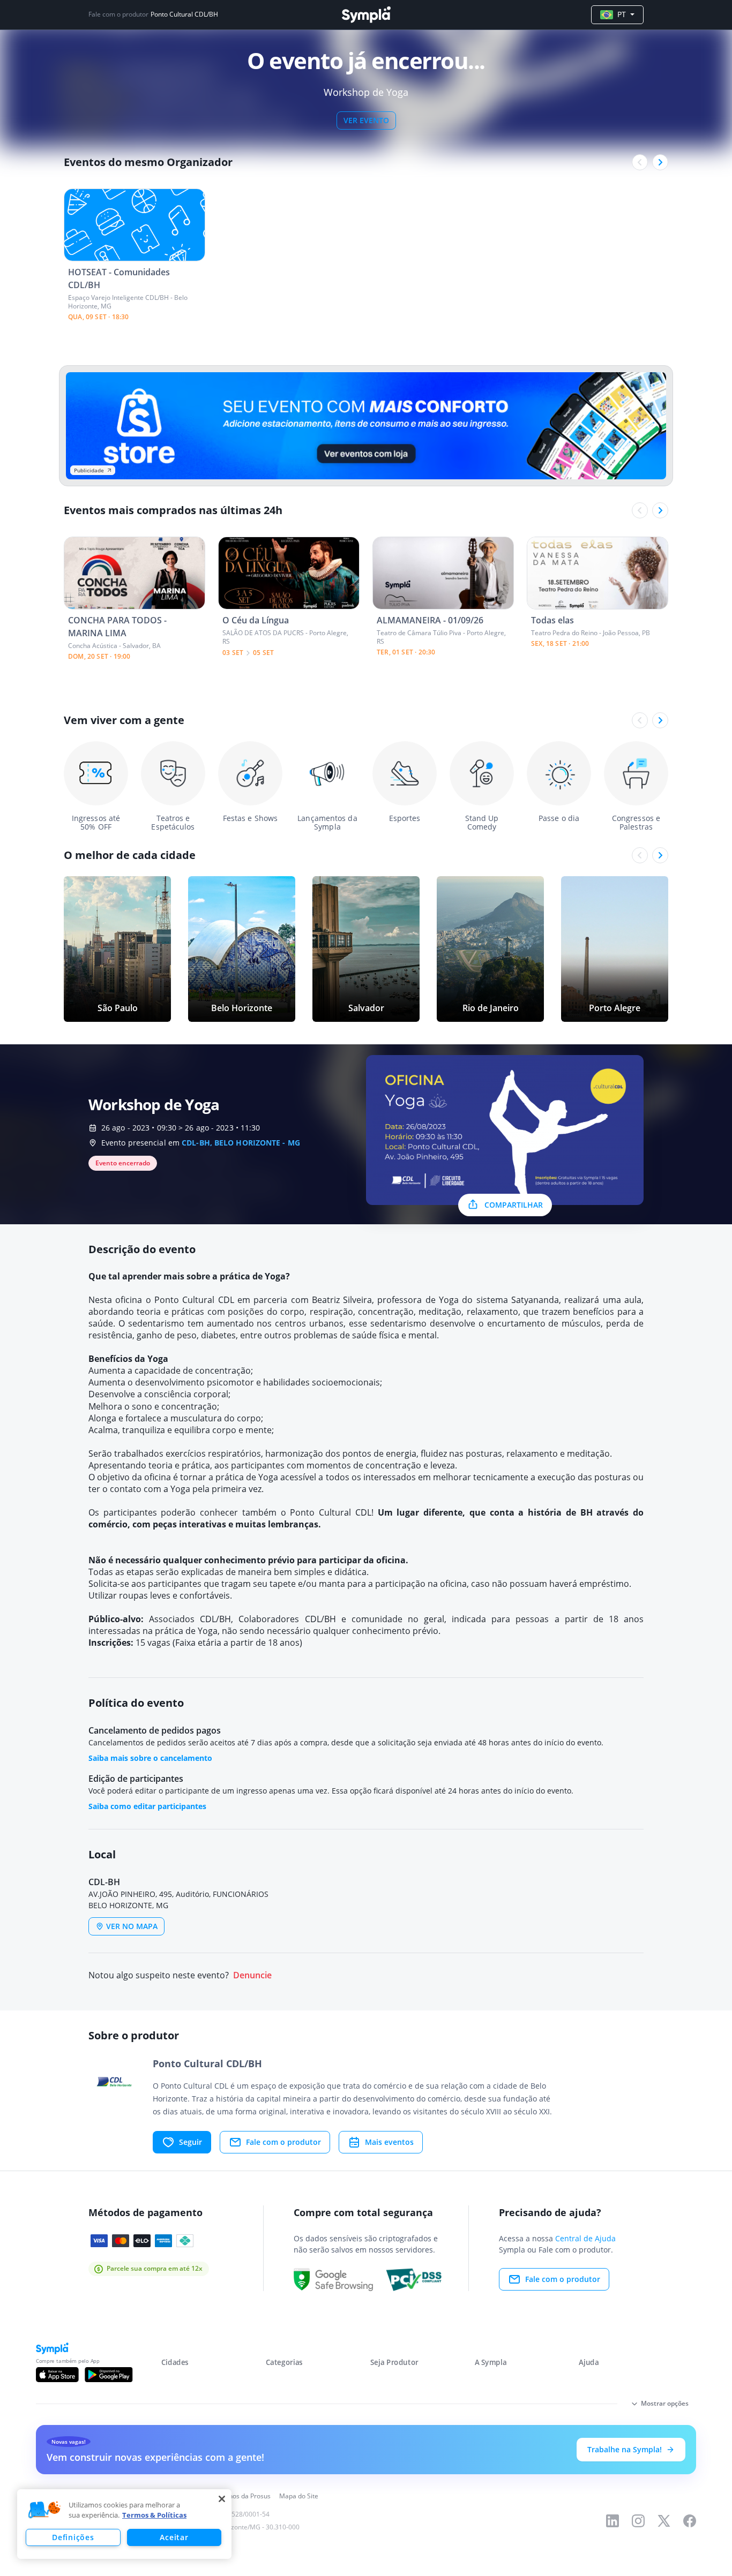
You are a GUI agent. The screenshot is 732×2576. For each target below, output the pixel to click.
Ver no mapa (132, 1926)
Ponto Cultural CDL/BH (184, 14)
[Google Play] (109, 2375)
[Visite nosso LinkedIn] (613, 2521)
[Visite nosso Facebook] (690, 2521)
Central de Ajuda (585, 2238)
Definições (73, 2537)
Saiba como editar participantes (147, 1806)
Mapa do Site (299, 2496)
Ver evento (366, 120)
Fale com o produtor (283, 2142)
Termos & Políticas (154, 2515)
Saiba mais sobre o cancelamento (150, 1758)
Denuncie (252, 1975)
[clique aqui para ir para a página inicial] (366, 15)
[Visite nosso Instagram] (638, 2521)
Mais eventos (389, 2142)
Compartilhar (514, 1205)
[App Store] (57, 2375)
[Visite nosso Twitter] (664, 2521)
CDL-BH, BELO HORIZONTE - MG (241, 1143)
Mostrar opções (665, 2403)
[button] (44, 2510)
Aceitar (174, 2537)
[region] (124, 2524)
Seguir (191, 2142)
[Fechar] (222, 2499)
